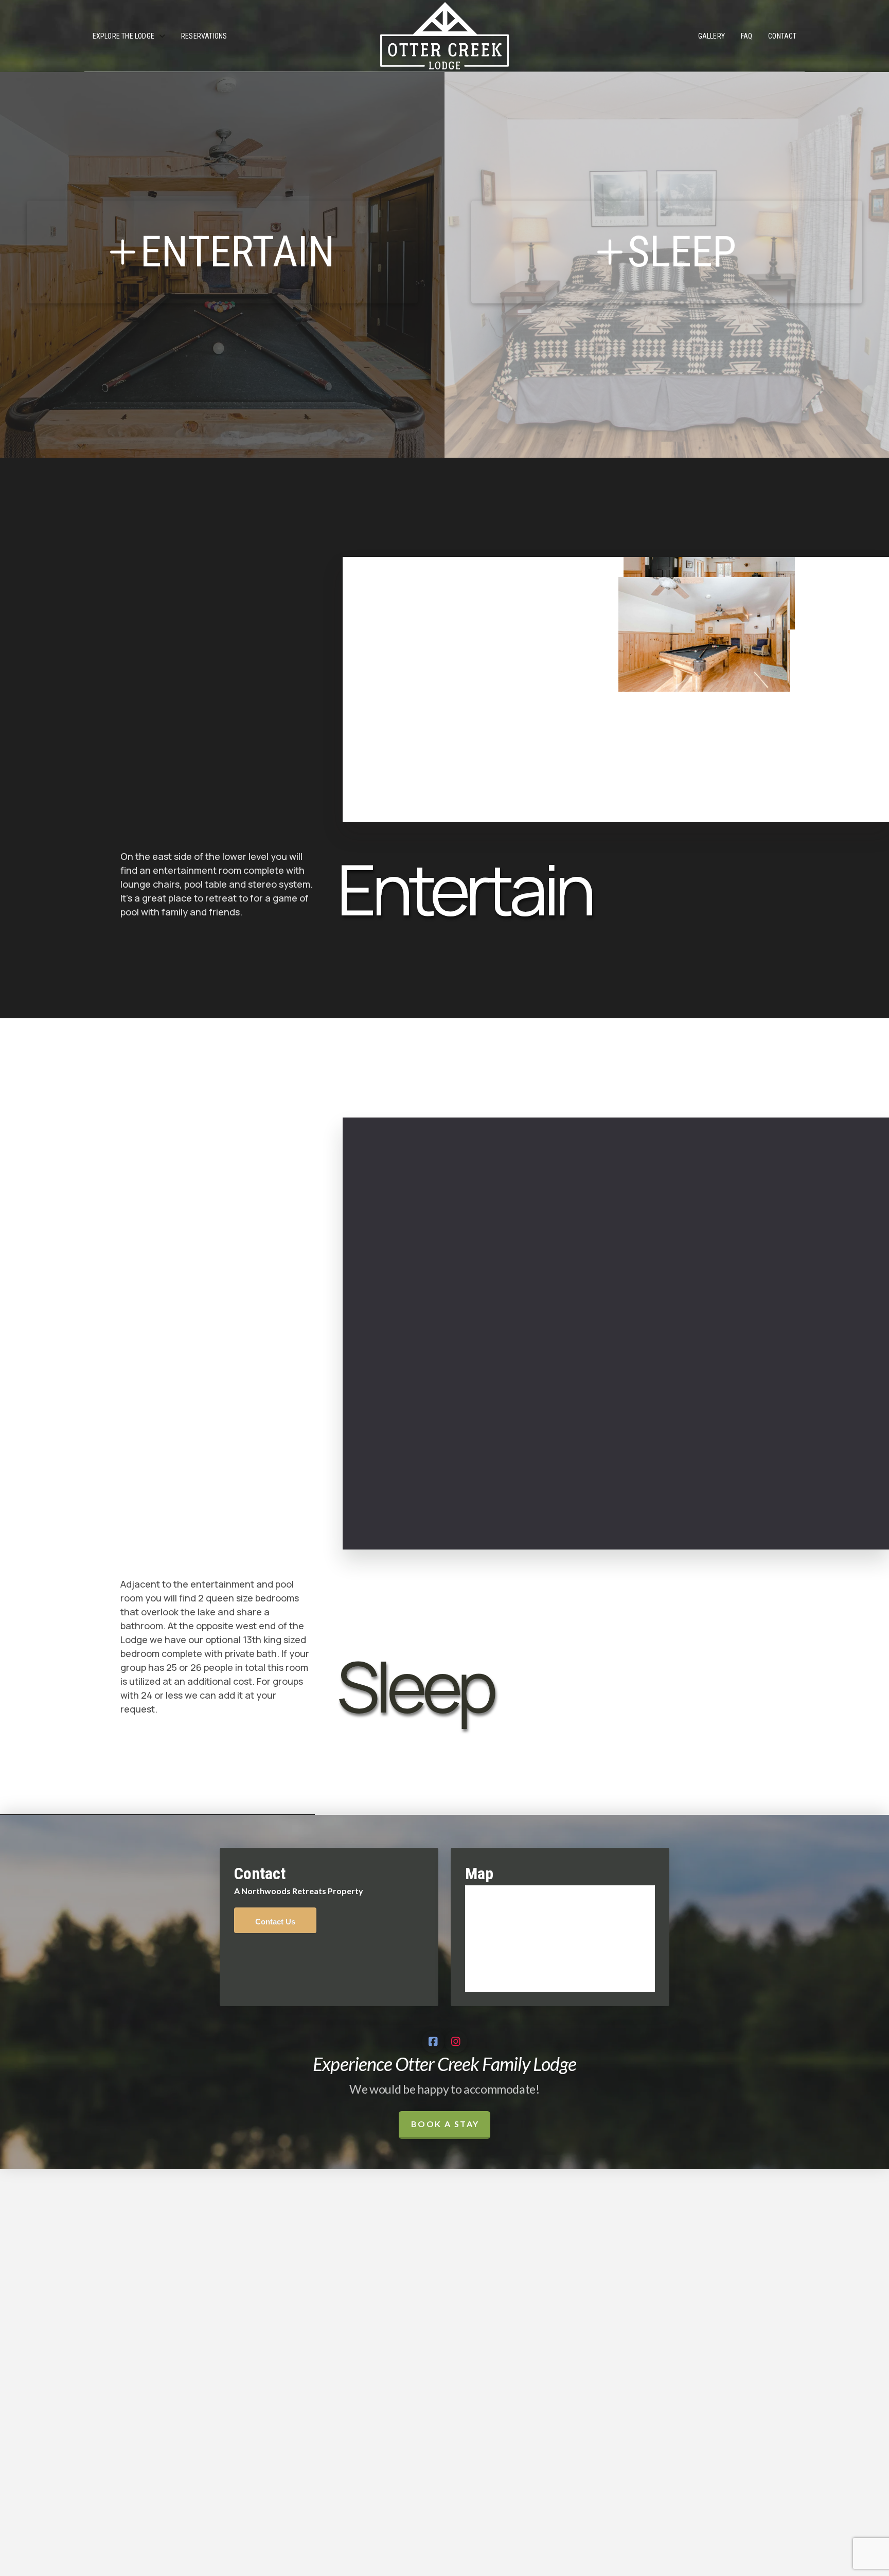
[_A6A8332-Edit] (742, 1526)
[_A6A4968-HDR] (795, 572)
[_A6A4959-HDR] (623, 749)
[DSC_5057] (466, 1133)
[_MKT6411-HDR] (545, 1349)
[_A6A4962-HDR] (618, 811)
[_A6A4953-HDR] (790, 634)
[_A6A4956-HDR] (446, 572)
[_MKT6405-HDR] (829, 1208)
